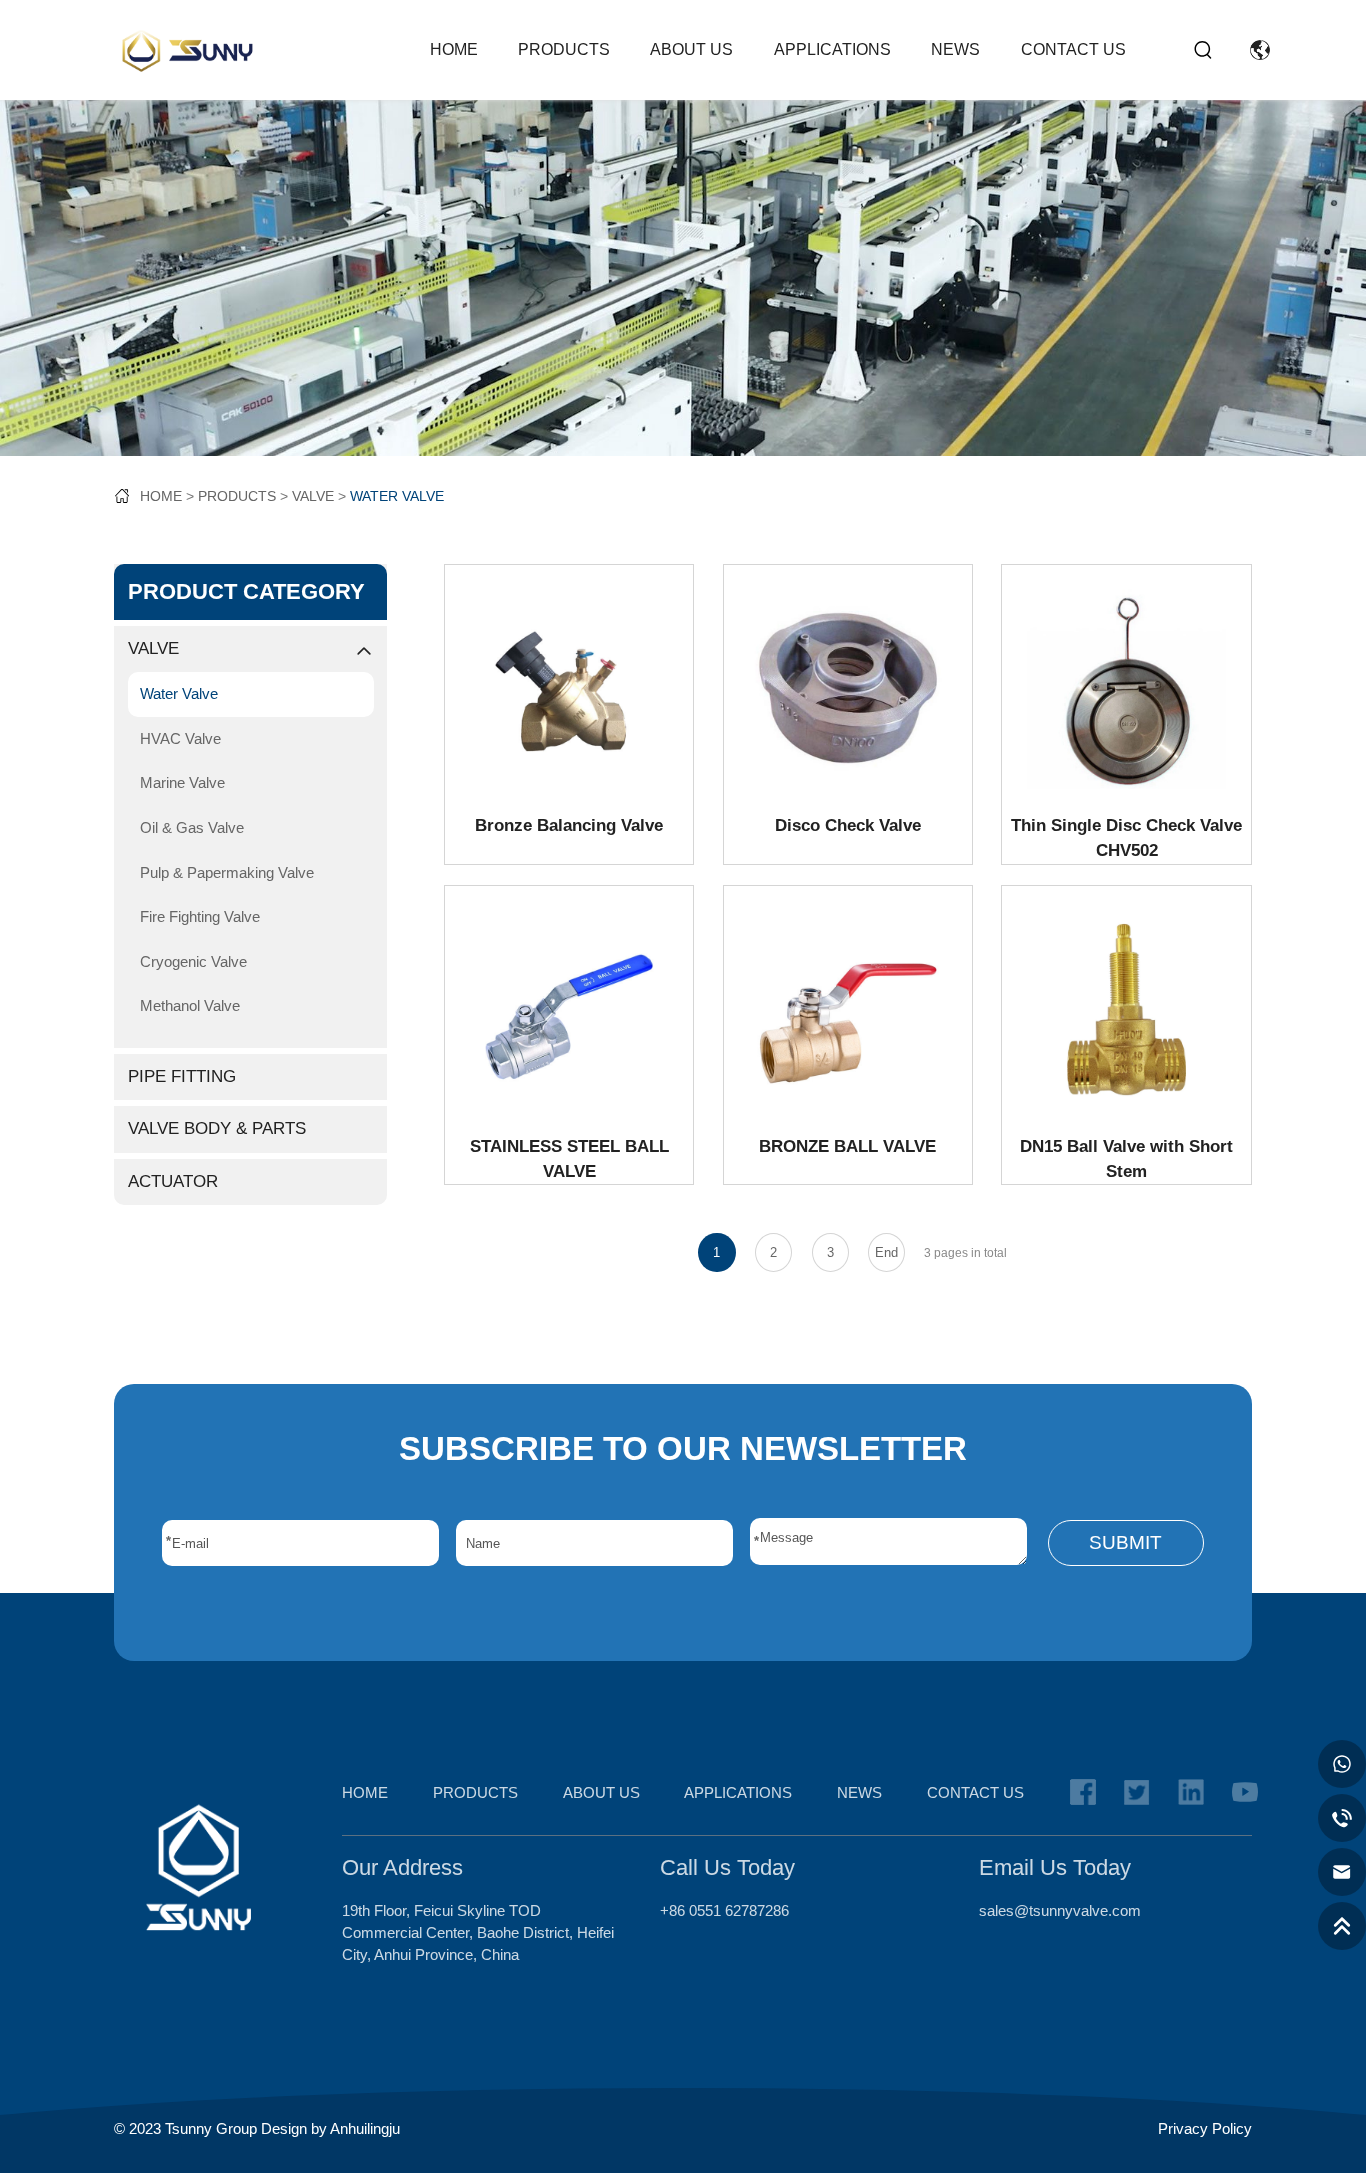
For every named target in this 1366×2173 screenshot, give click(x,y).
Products (564, 49)
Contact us (1073, 49)
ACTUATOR (173, 1181)
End (886, 1252)
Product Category (246, 591)
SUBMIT (1125, 1542)
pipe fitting (182, 1076)
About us (691, 49)
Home (454, 49)
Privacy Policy (1205, 2129)
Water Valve (397, 496)
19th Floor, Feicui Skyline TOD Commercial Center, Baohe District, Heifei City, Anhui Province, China (478, 1933)
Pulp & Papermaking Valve (227, 873)
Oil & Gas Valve (192, 828)
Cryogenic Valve (193, 962)
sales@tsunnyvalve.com (1060, 1911)
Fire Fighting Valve (200, 917)
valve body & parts (217, 1128)
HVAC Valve (180, 739)
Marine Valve (182, 783)
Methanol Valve (190, 1006)
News (955, 49)
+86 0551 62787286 (724, 1911)
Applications (832, 49)
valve (313, 496)
